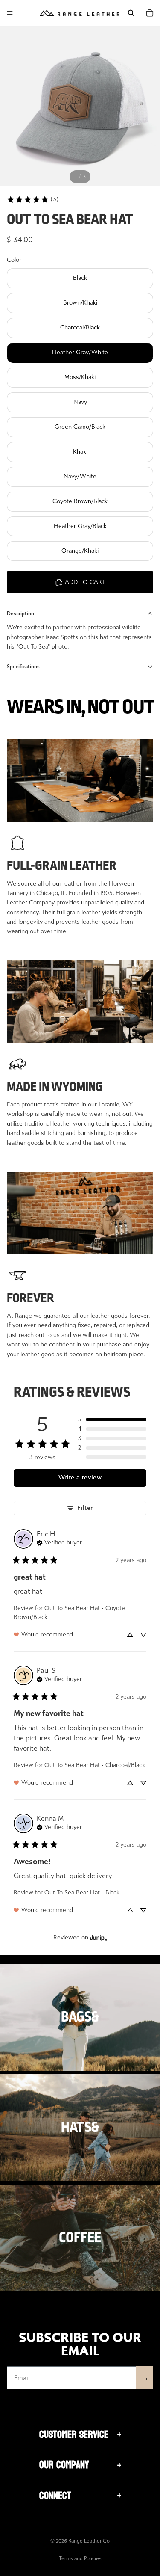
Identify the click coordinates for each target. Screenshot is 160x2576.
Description (20, 614)
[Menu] (10, 13)
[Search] (131, 13)
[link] (33, 199)
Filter (85, 1508)
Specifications (23, 667)
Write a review (80, 1478)
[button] (112, 1420)
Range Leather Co (89, 2541)
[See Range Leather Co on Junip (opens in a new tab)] (99, 1938)
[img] (59, 1542)
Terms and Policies (80, 2558)
